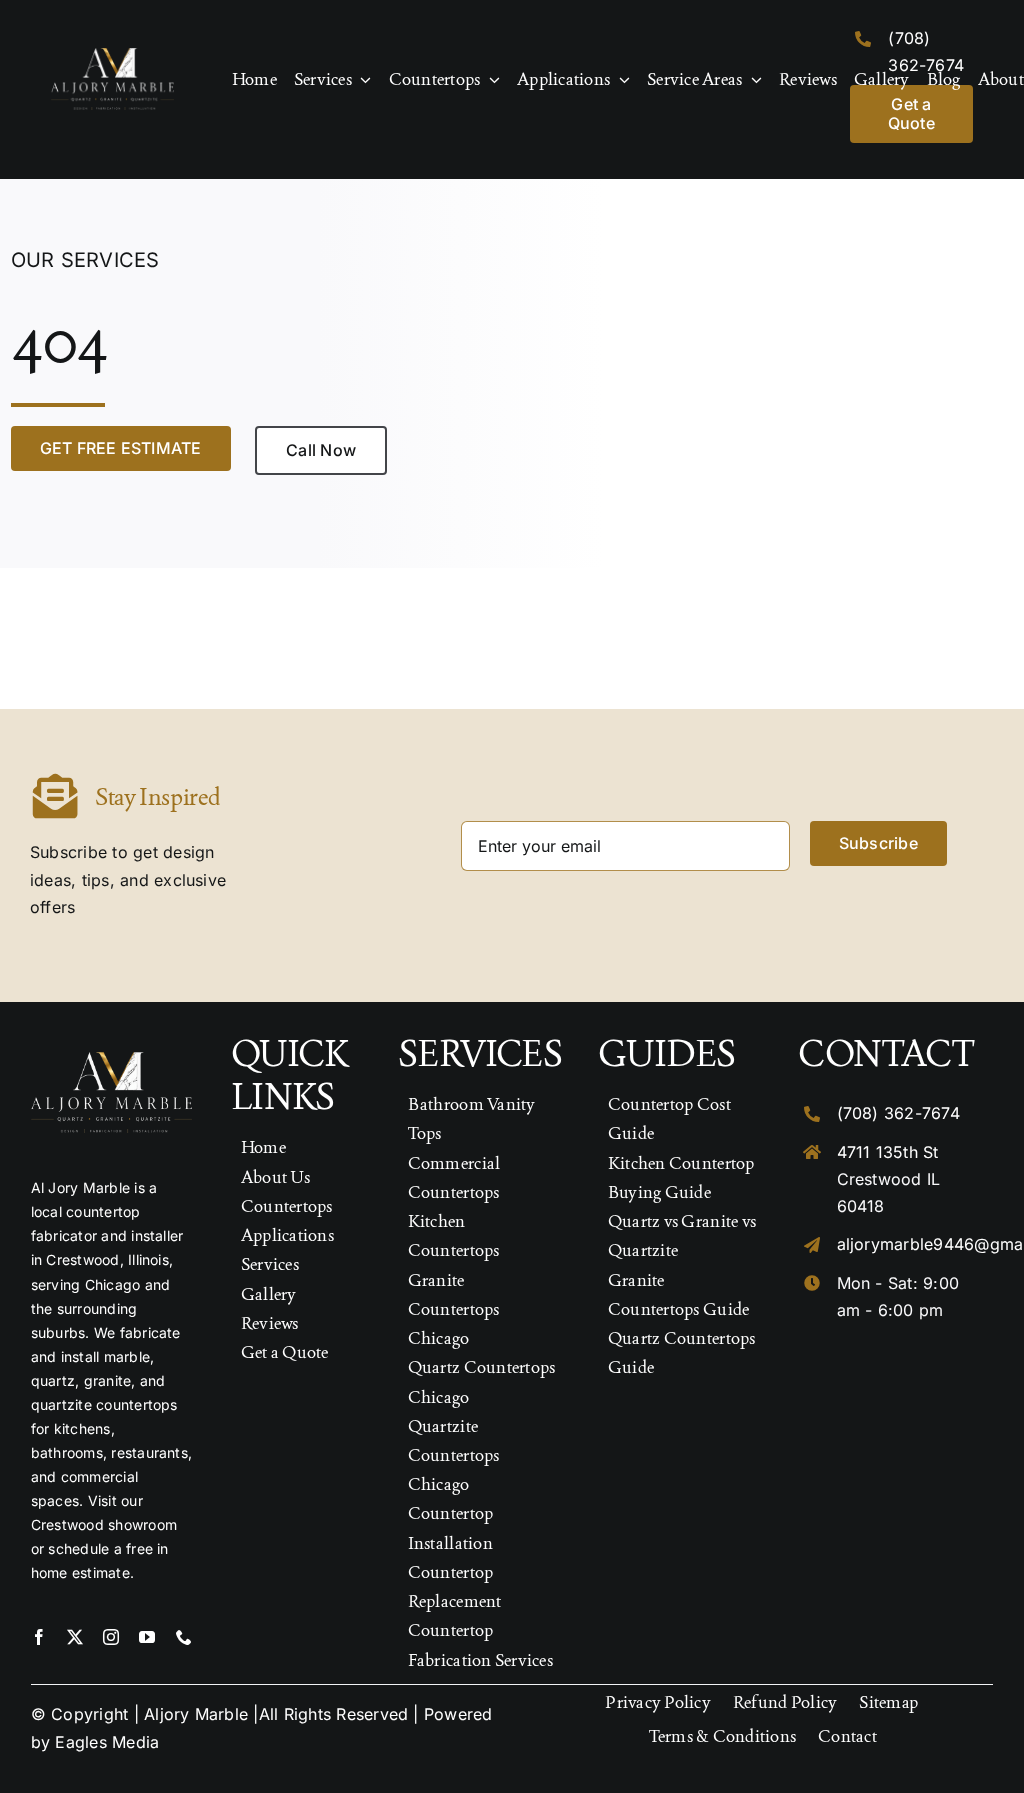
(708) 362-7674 (898, 1113)
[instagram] (111, 1637)
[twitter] (75, 1637)
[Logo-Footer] (112, 56)
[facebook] (39, 1637)
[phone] (184, 1637)
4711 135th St (888, 1152)
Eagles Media (107, 1742)
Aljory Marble (196, 1714)
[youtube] (147, 1637)
